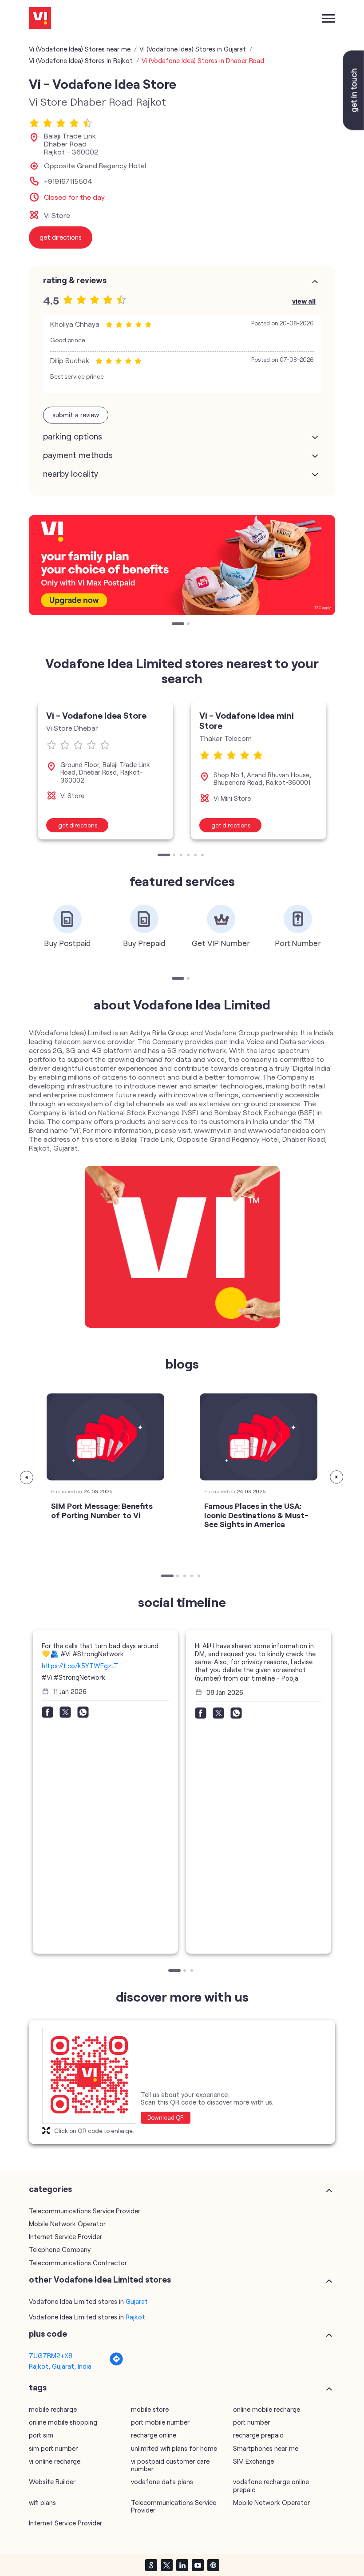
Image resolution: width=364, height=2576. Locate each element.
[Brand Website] (213, 2565)
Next (337, 1477)
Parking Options (73, 436)
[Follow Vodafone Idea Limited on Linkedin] (182, 2565)
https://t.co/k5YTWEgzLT (80, 1666)
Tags (38, 2387)
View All (304, 301)
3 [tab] (182, 856)
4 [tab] (189, 856)
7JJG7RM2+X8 (51, 2355)
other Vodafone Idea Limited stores (100, 2279)
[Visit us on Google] (151, 2565)
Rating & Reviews (75, 280)
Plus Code (48, 2334)
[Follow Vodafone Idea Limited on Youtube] (198, 2565)
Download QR (166, 2117)
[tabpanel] (182, 565)
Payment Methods (78, 455)
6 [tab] (203, 856)
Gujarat (137, 2301)
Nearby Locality (71, 474)
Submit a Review (76, 415)
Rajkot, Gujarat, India (60, 2366)
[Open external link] (353, 127)
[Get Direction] (116, 2363)
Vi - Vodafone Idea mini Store (247, 720)
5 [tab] (196, 856)
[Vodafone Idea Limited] (40, 19)
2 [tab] (189, 625)
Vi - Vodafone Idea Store (96, 715)
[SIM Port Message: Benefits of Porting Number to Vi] (105, 1437)
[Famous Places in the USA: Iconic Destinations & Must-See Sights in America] (259, 1437)
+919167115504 (68, 181)
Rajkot (135, 2317)
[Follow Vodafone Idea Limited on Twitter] (166, 2565)
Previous (27, 1477)
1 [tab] (174, 625)
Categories (50, 2189)
